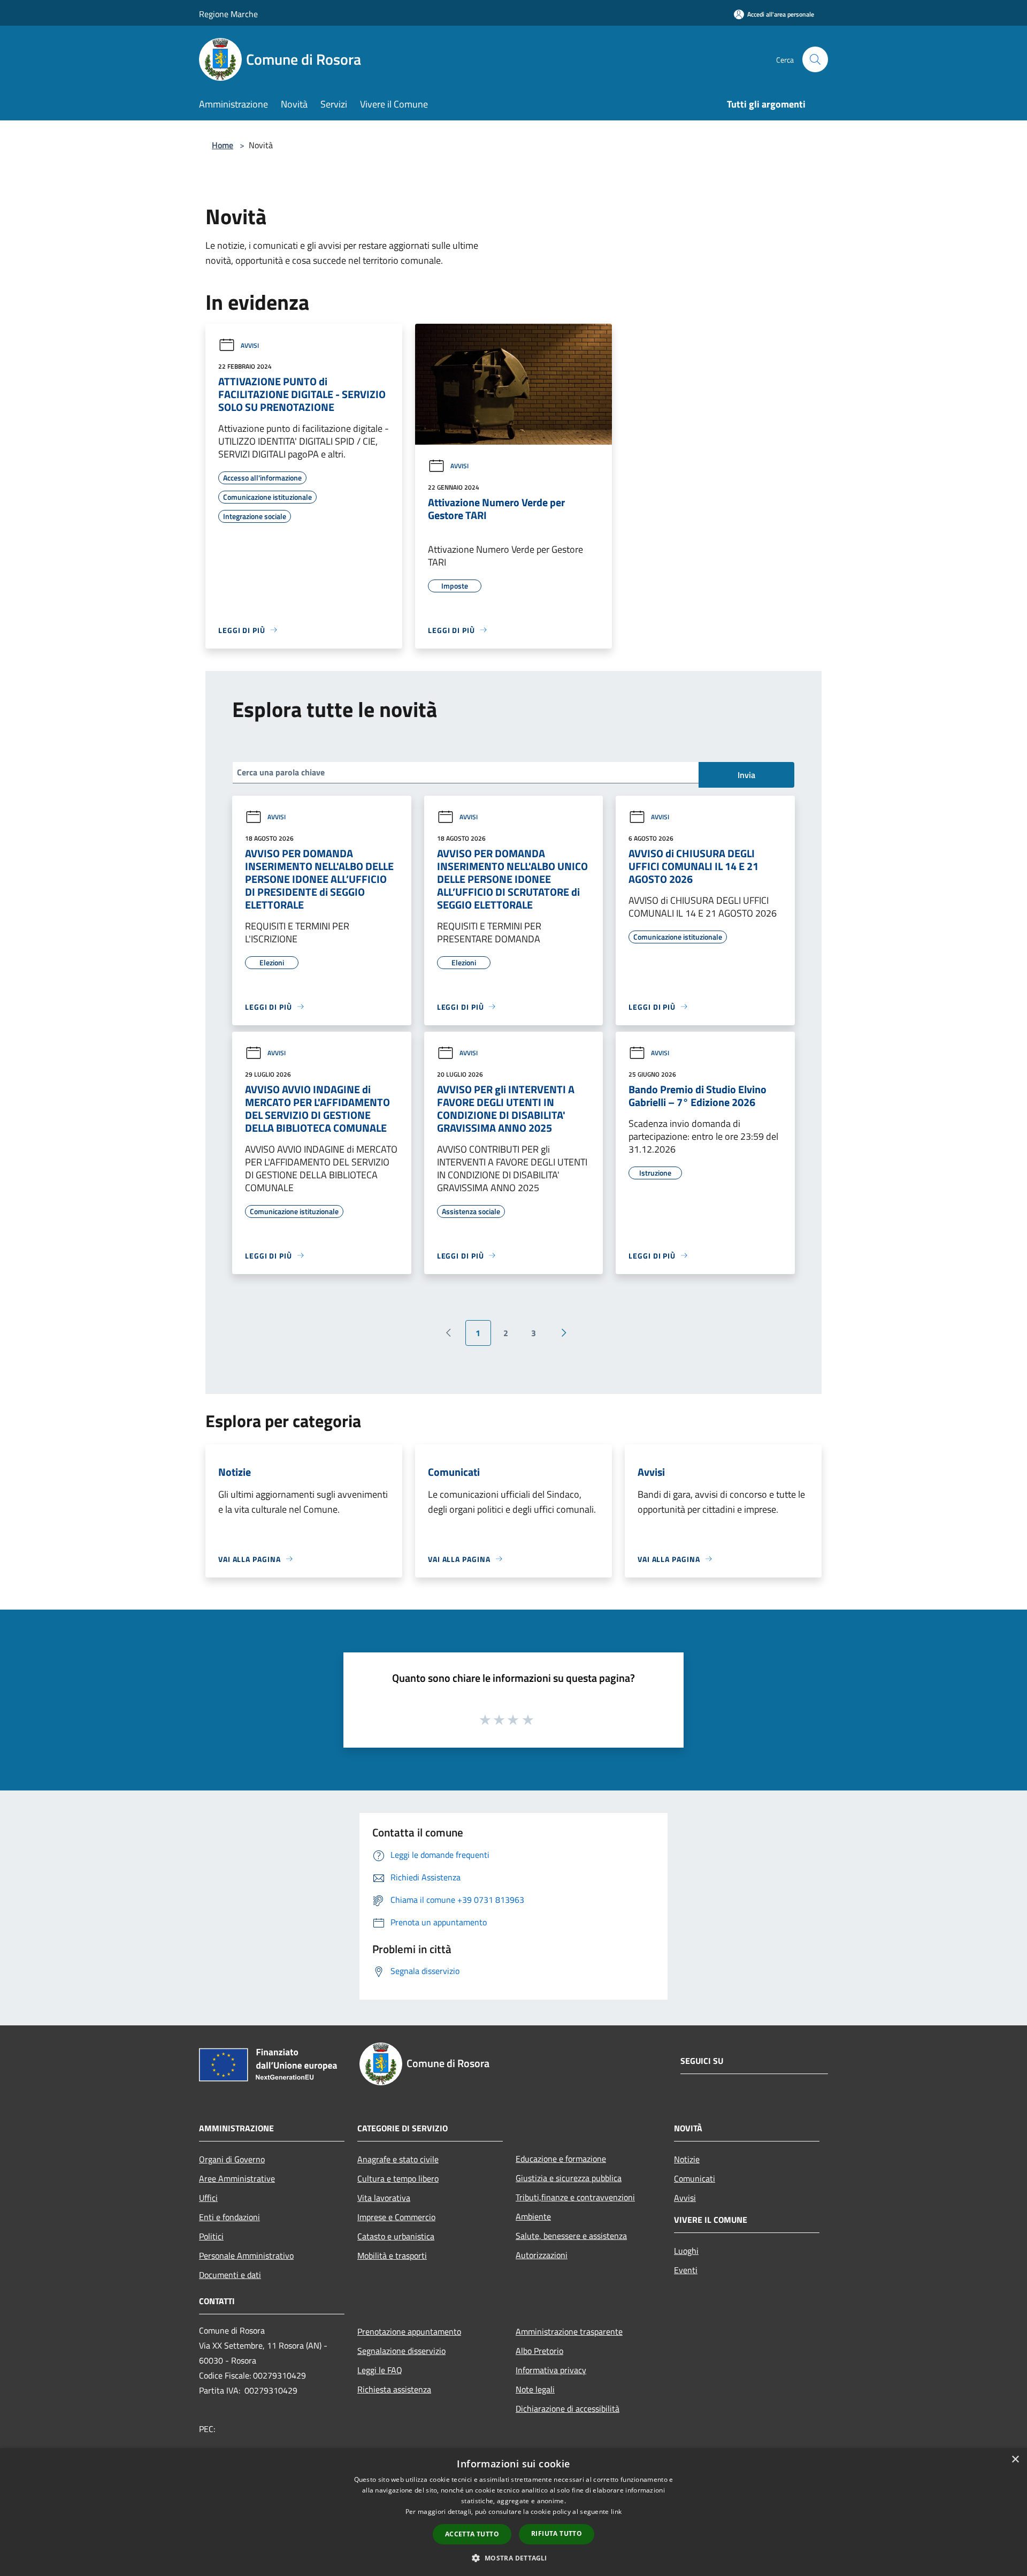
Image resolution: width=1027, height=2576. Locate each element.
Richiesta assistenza (394, 2389)
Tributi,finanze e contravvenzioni (575, 2197)
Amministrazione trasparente (569, 2331)
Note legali (535, 2389)
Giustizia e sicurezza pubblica (569, 2178)
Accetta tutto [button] (472, 2534)
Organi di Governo (232, 2159)
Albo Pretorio (539, 2351)
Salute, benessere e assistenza (571, 2236)
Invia (746, 775)
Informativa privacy (551, 2370)
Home (223, 145)
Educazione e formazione (561, 2159)
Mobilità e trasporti (392, 2255)
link (616, 2512)
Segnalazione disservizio (401, 2351)
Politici (211, 2236)
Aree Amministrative (237, 2178)
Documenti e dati (230, 2275)
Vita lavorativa (384, 2198)
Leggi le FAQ (380, 2370)
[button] (513, 2558)
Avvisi (250, 345)
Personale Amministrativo (246, 2255)
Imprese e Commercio (396, 2217)
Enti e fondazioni (229, 2217)
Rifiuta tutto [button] (557, 2533)
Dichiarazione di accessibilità (568, 2409)
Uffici (208, 2198)
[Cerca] (815, 59)
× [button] (1015, 2460)
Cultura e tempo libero (398, 2178)
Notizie (687, 2159)
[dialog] (513, 2512)
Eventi (686, 2270)
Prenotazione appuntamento (409, 2331)
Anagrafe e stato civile (398, 2159)
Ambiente (533, 2216)
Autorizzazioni (542, 2255)
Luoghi (686, 2251)
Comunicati (695, 2178)
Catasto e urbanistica (396, 2236)
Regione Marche (228, 14)
